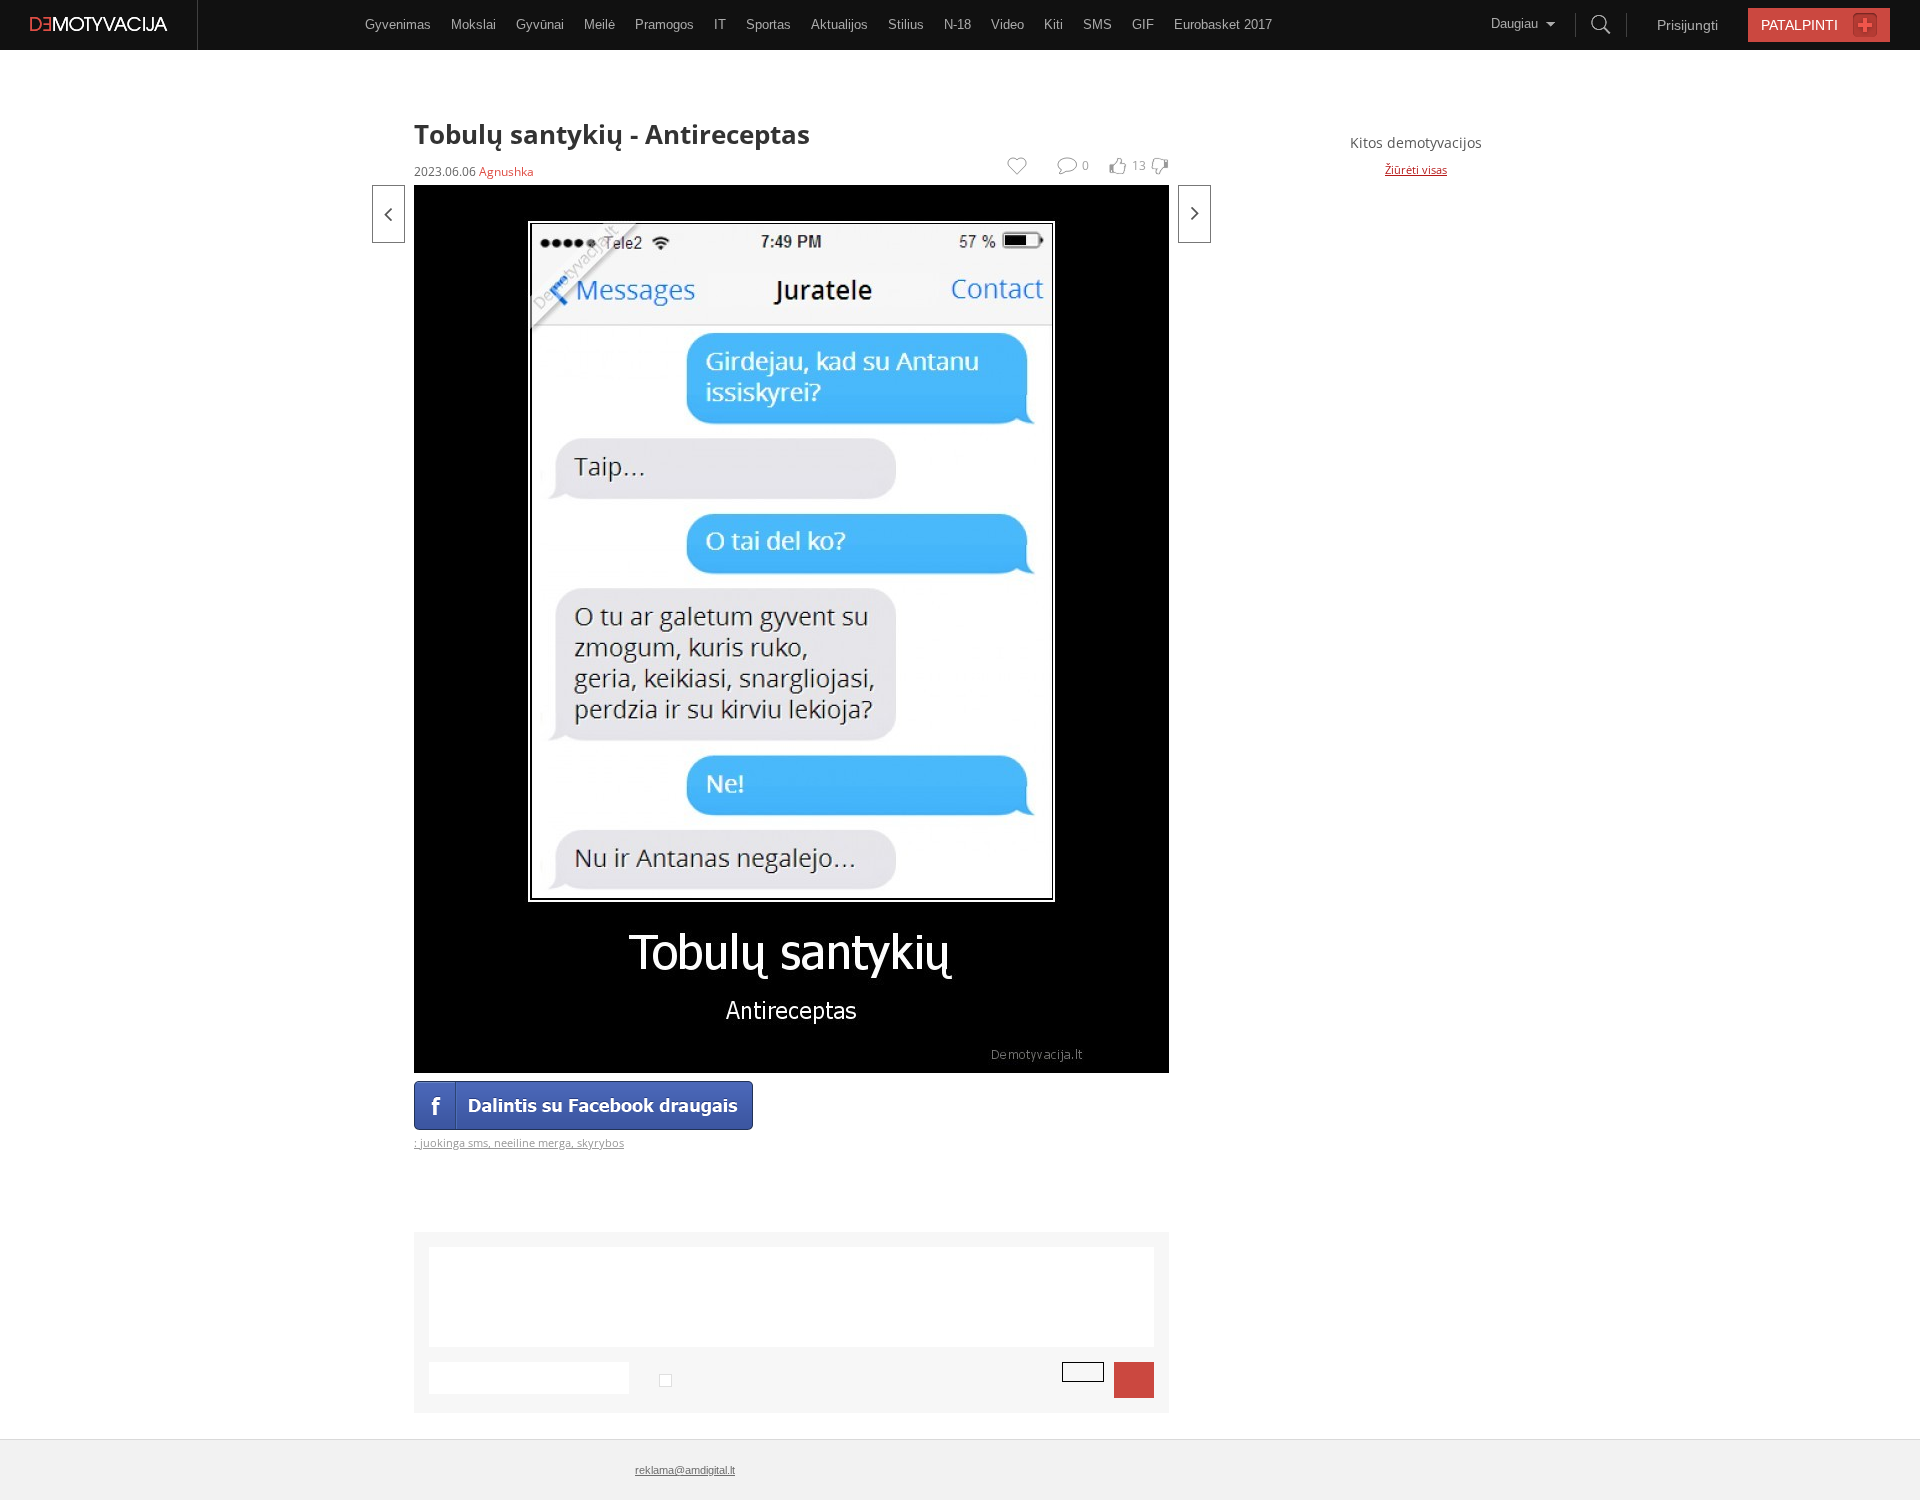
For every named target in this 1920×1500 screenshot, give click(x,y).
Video (1007, 24)
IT (720, 24)
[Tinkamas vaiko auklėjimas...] (1194, 214)
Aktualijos (839, 24)
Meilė (599, 24)
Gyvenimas (398, 24)
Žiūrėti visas (1416, 169)
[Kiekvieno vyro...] (388, 214)
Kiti (1053, 24)
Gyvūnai (540, 24)
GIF (1143, 24)
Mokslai (473, 24)
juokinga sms (454, 1142)
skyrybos (600, 1142)
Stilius (906, 24)
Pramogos (664, 24)
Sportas (768, 24)
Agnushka (506, 171)
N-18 (957, 24)
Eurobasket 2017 (1223, 24)
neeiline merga (532, 1142)
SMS (1097, 24)
